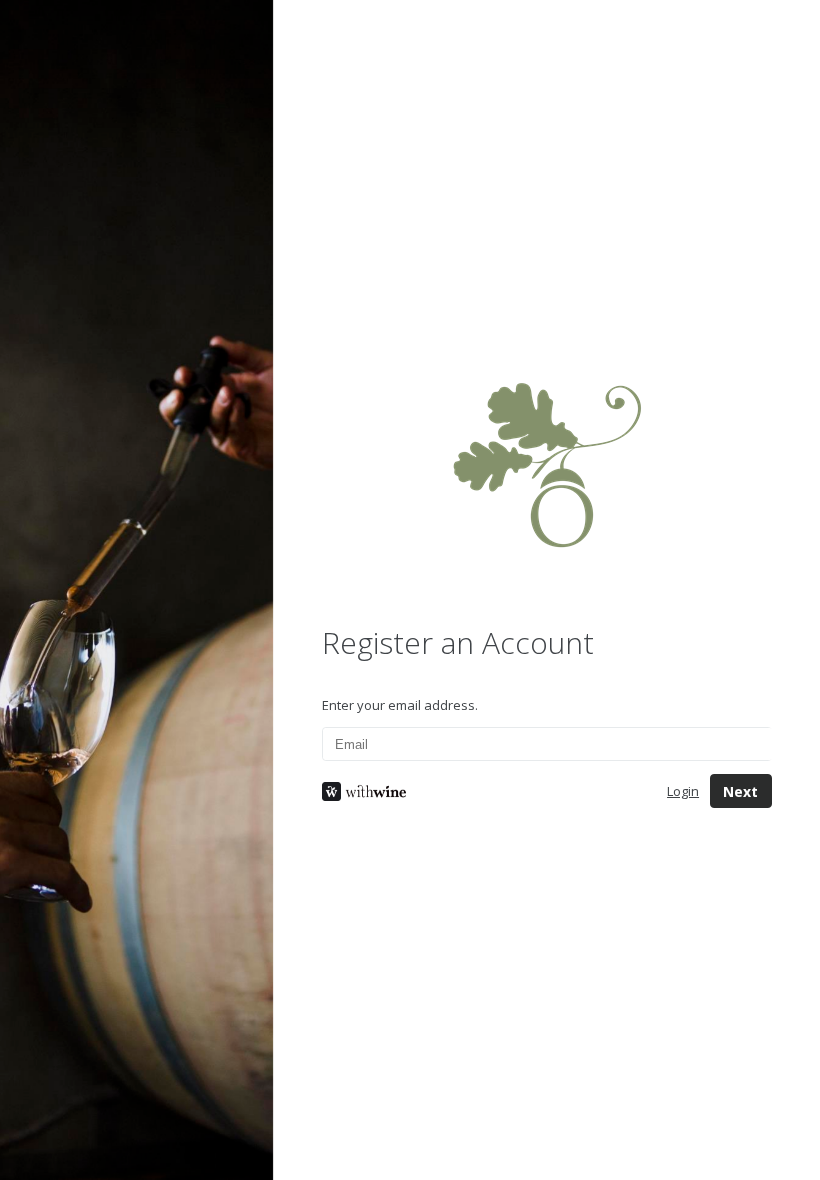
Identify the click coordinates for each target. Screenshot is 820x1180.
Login (683, 791)
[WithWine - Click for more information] (479, 791)
